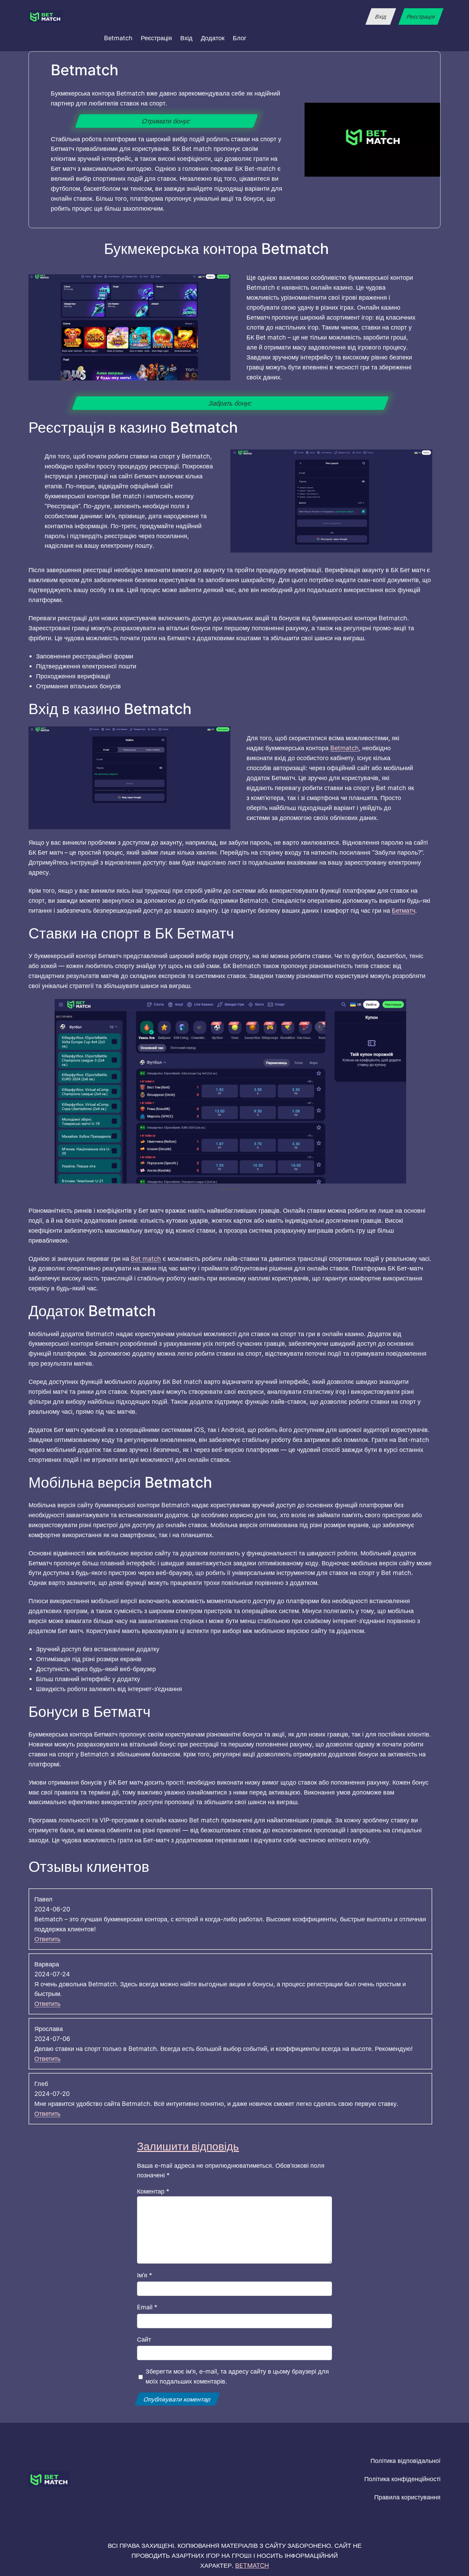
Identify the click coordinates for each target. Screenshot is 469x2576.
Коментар (153, 2191)
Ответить (47, 1939)
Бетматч (403, 910)
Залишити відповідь (188, 2146)
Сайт (144, 2339)
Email (147, 2307)
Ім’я (145, 2275)
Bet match (146, 1258)
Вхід (381, 16)
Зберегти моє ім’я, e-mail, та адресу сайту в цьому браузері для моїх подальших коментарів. (237, 2376)
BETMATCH (252, 2565)
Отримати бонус (167, 121)
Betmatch (345, 748)
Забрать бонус (230, 403)
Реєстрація (421, 16)
